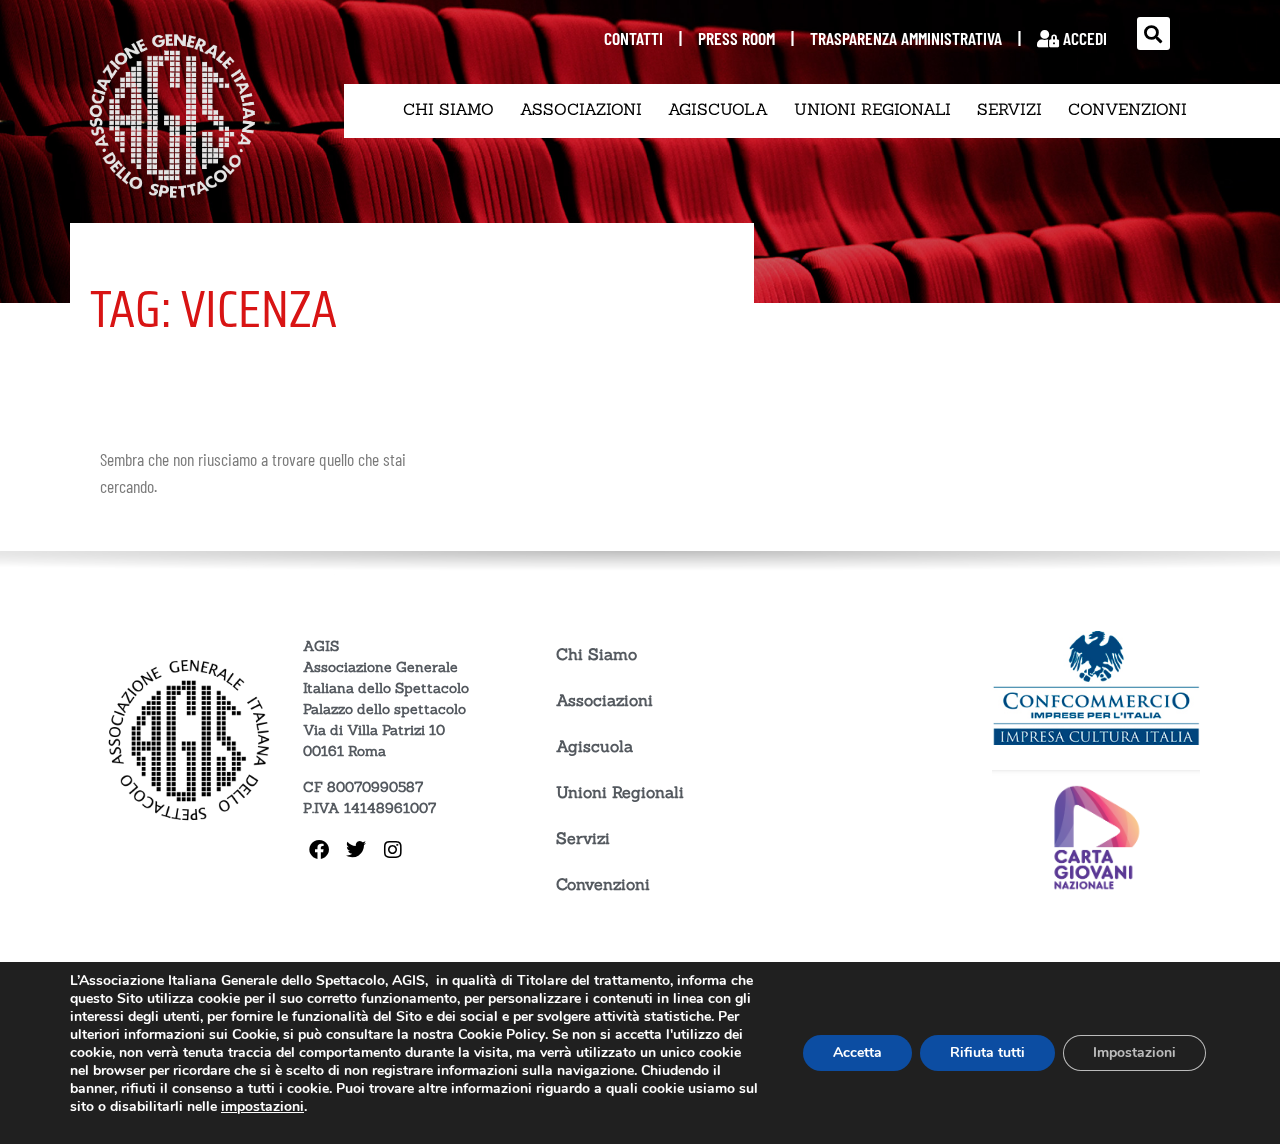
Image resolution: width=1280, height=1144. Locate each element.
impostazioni (262, 1107)
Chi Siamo (448, 109)
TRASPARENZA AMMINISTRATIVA (906, 38)
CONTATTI (633, 38)
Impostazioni (1134, 1052)
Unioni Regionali (872, 109)
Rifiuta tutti (987, 1052)
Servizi (1009, 109)
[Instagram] (393, 850)
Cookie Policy (501, 1034)
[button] (1153, 33)
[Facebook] (319, 850)
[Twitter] (356, 850)
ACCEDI (1083, 38)
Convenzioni (1127, 109)
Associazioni (581, 109)
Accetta (857, 1052)
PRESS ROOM (736, 38)
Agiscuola (718, 109)
